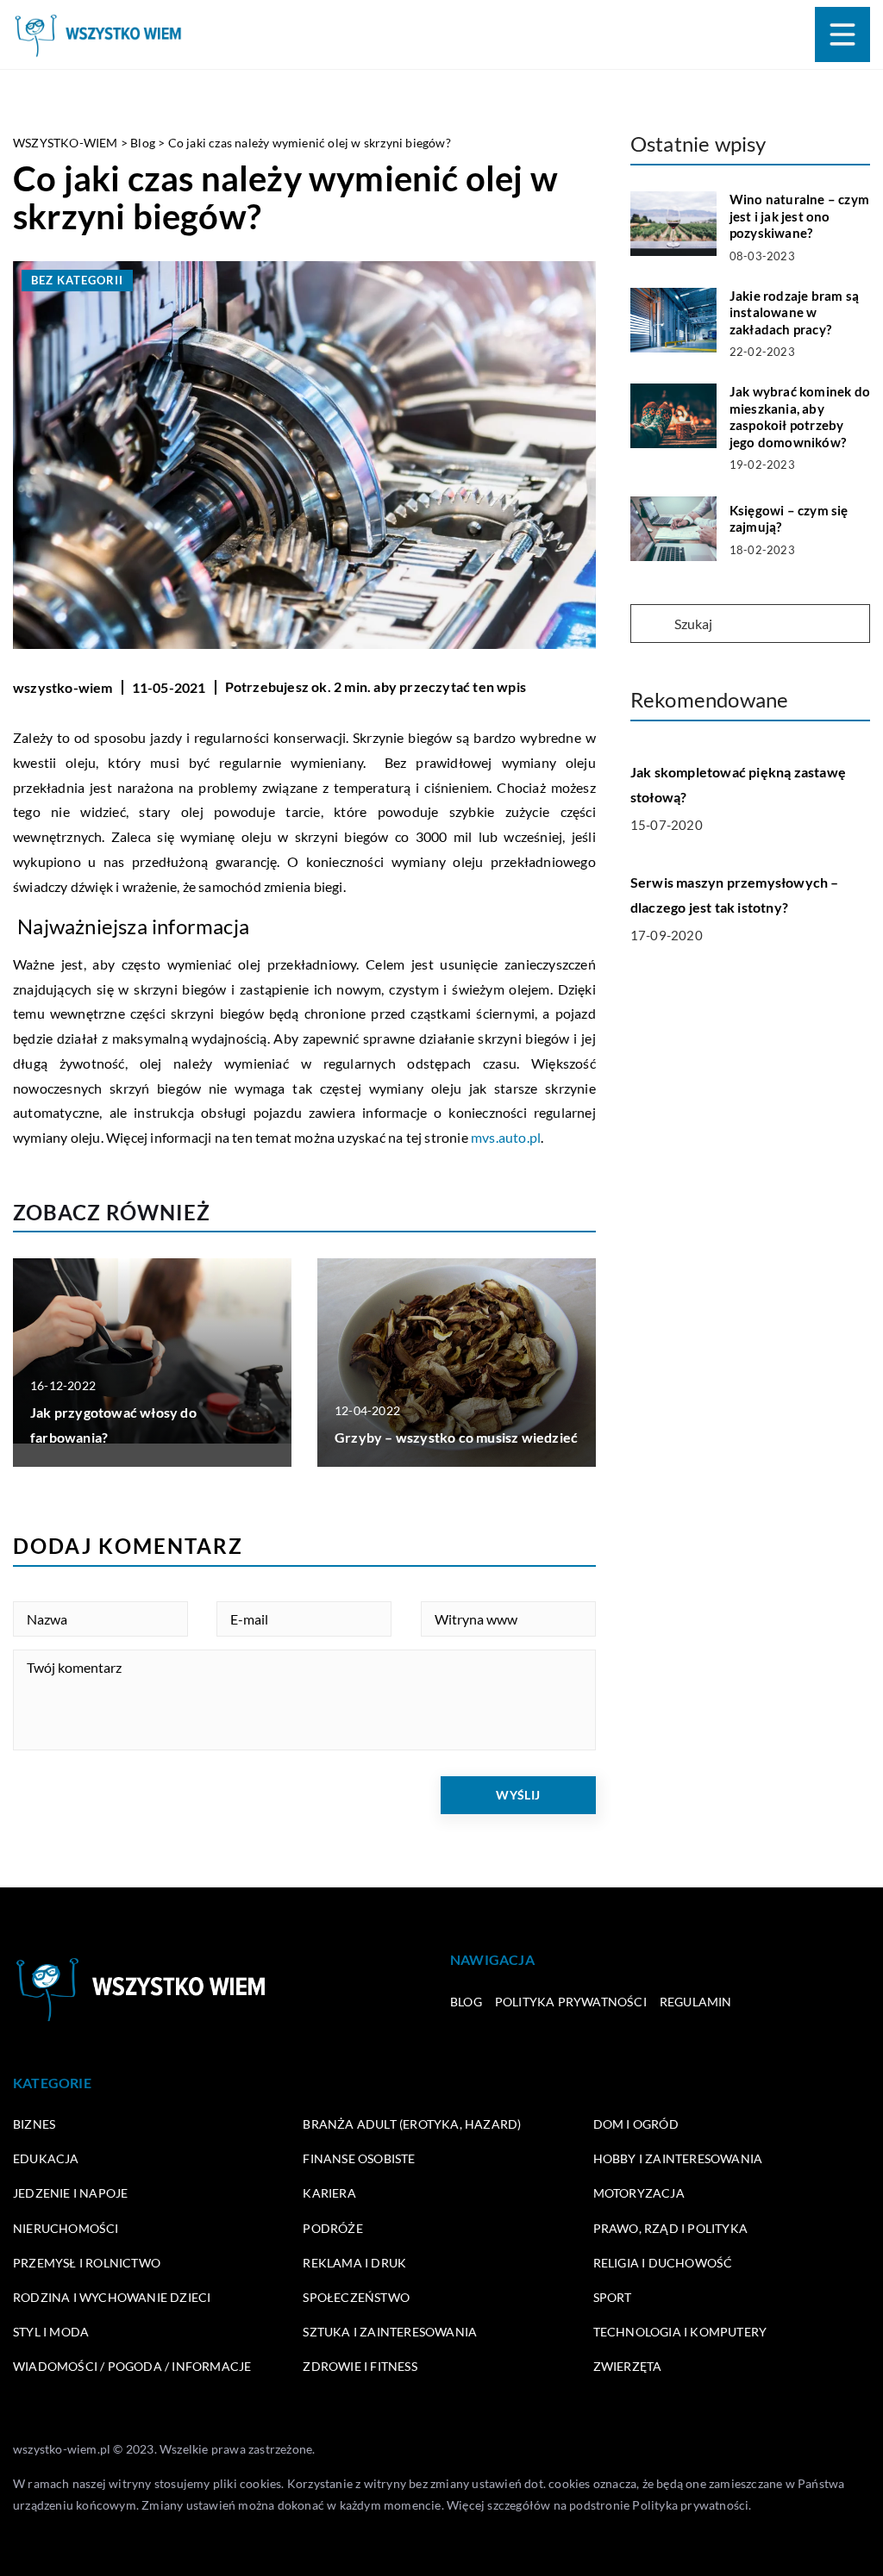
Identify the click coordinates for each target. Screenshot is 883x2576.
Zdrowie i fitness (360, 2366)
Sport (613, 2297)
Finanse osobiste (359, 2158)
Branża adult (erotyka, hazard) (412, 2124)
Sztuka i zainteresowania (390, 2332)
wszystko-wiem (63, 687)
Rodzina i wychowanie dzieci (112, 2297)
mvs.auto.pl (506, 1137)
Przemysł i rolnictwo (87, 2263)
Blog (466, 2002)
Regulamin (696, 2002)
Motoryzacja (639, 2193)
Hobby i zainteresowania (678, 2158)
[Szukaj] (651, 625)
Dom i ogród (636, 2124)
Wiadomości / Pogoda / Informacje (132, 2366)
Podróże (332, 2228)
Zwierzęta (628, 2366)
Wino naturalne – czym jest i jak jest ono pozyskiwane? (799, 216)
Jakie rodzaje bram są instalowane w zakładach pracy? (794, 312)
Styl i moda (51, 2332)
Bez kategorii (77, 280)
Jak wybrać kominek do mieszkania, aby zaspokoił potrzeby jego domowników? (800, 417)
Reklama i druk (354, 2263)
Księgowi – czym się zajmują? (789, 519)
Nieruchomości (66, 2228)
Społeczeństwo (356, 2297)
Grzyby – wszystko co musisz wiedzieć (456, 1437)
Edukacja (46, 2158)
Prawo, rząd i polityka (670, 2228)
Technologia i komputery (680, 2332)
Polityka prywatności (571, 2002)
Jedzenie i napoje (70, 2193)
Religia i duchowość (663, 2263)
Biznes (34, 2124)
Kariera (329, 2193)
